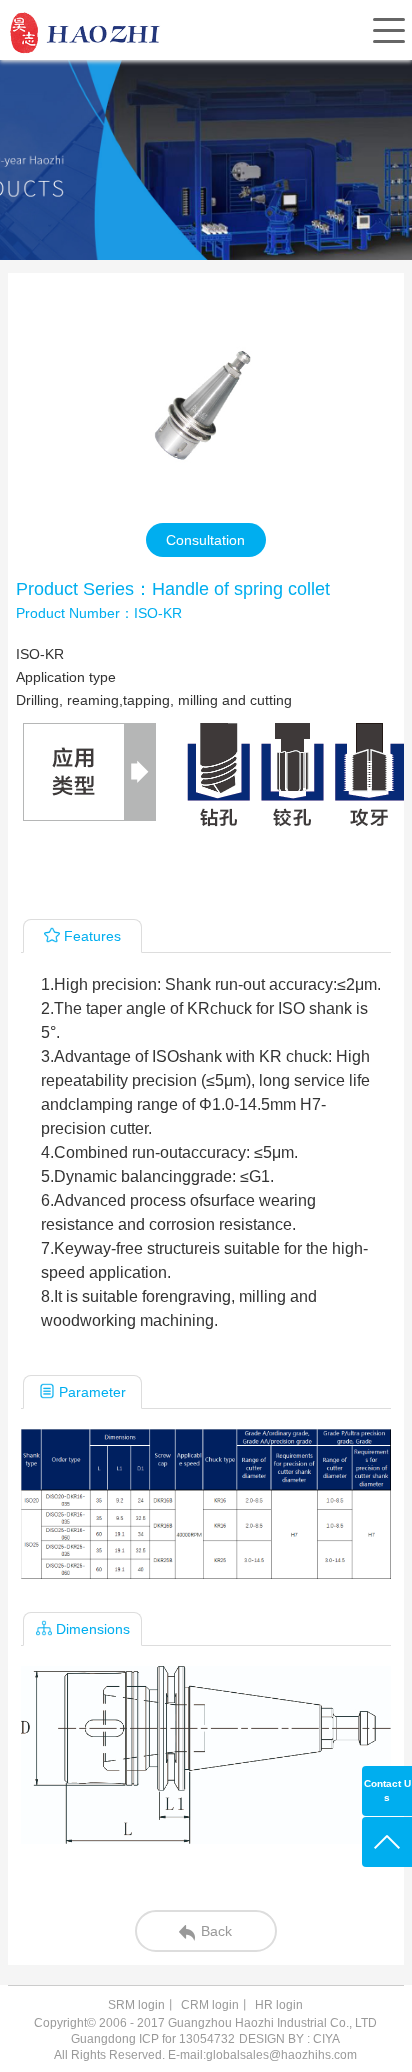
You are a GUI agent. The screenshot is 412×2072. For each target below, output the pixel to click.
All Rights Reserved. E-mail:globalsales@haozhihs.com (205, 2055)
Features (92, 936)
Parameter (92, 1392)
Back (216, 1931)
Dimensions (93, 1629)
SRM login (136, 2005)
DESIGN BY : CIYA (289, 2039)
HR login (279, 2005)
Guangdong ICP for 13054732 (153, 2039)
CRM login (210, 2005)
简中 (218, 76)
